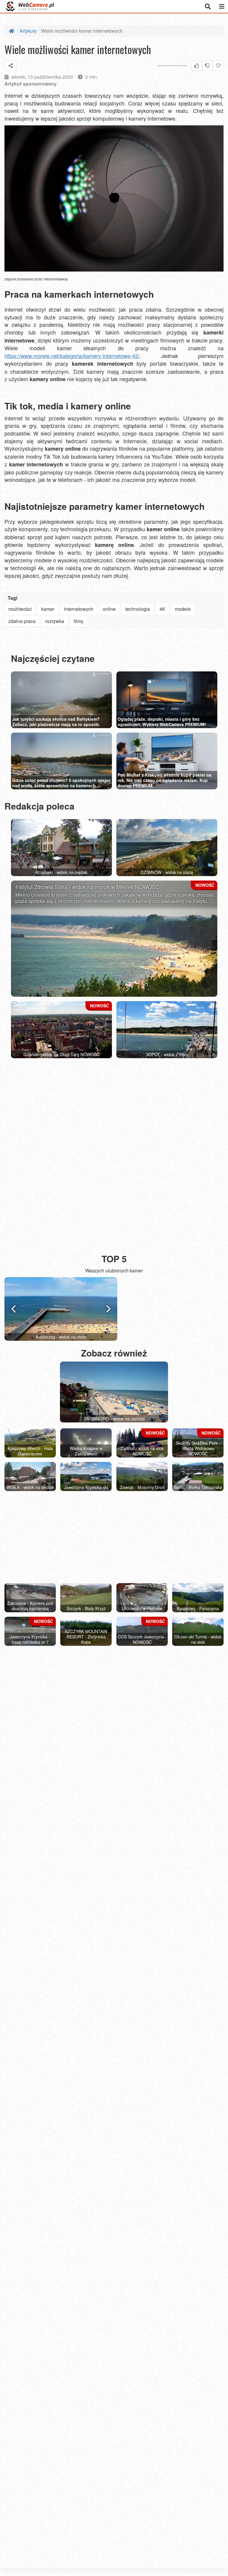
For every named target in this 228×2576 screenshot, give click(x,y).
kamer (48, 609)
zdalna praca (22, 621)
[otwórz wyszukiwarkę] (208, 6)
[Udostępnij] (11, 66)
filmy (79, 621)
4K (162, 609)
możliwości (20, 609)
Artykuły (28, 31)
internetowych (79, 609)
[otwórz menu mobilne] (222, 6)
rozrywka (55, 621)
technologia (138, 609)
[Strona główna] (12, 31)
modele (183, 609)
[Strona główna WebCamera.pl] (30, 6)
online (109, 609)
